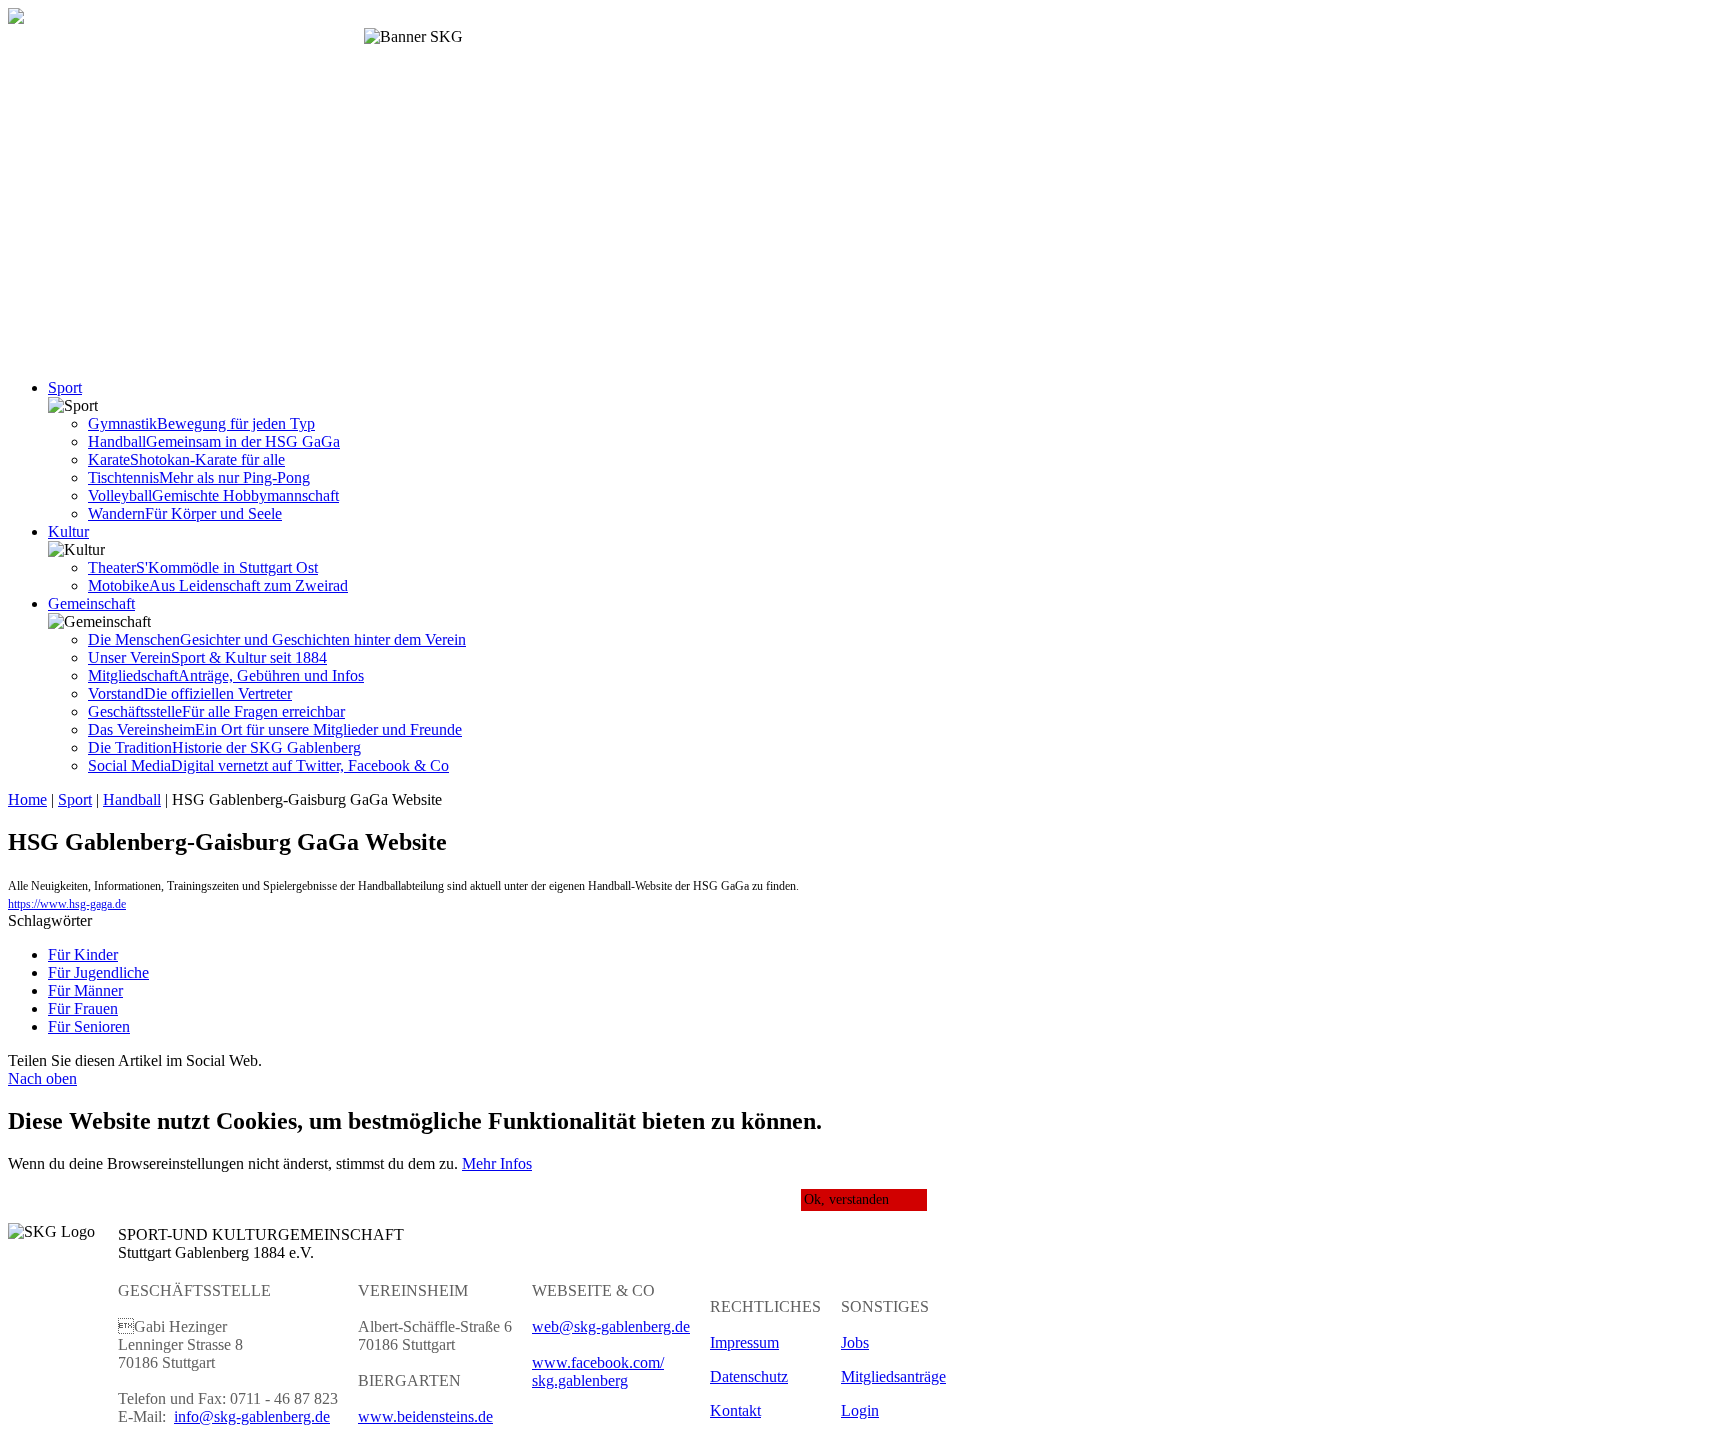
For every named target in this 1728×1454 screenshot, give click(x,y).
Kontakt (735, 1410)
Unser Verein (207, 657)
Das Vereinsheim (275, 729)
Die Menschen (277, 639)
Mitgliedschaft (226, 675)
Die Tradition (224, 747)
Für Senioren (89, 1026)
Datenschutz (749, 1376)
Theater (203, 567)
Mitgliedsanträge (893, 1376)
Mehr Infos (497, 1163)
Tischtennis (199, 477)
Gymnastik (201, 423)
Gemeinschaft (91, 603)
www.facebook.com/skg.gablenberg (598, 1371)
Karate (186, 459)
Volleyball (213, 495)
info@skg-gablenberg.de (252, 1416)
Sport (65, 387)
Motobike (218, 585)
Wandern (185, 513)
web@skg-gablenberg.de (611, 1326)
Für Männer (85, 990)
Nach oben (42, 1078)
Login (860, 1410)
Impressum (744, 1342)
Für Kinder (83, 954)
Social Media (268, 765)
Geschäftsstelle (216, 711)
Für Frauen (83, 1008)
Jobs (855, 1342)
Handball (214, 441)
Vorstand (190, 693)
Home (27, 799)
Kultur (68, 531)
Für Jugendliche (98, 972)
